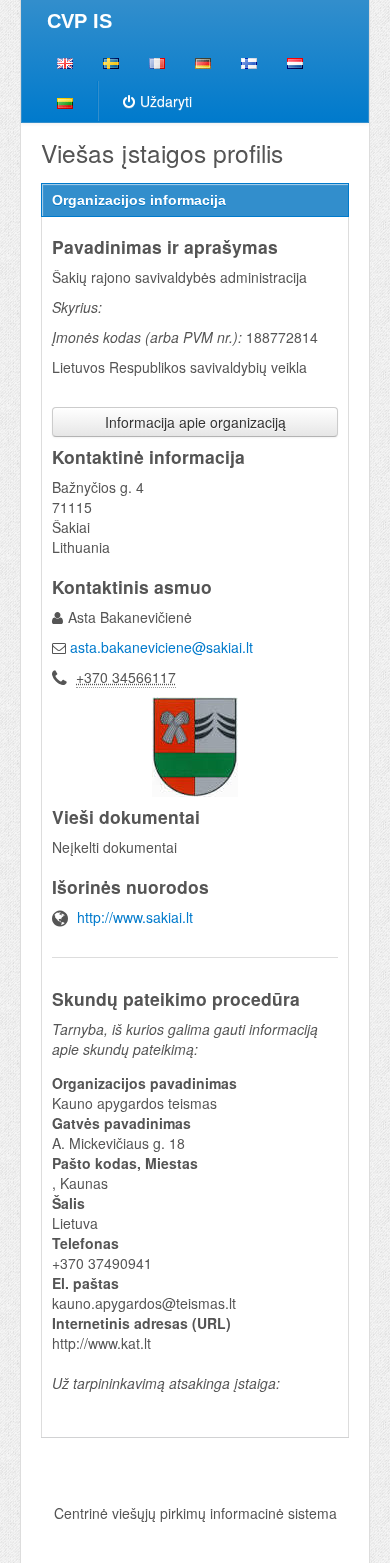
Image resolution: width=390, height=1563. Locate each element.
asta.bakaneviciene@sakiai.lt (161, 647)
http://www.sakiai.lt (135, 917)
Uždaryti (166, 101)
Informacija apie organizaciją (195, 422)
